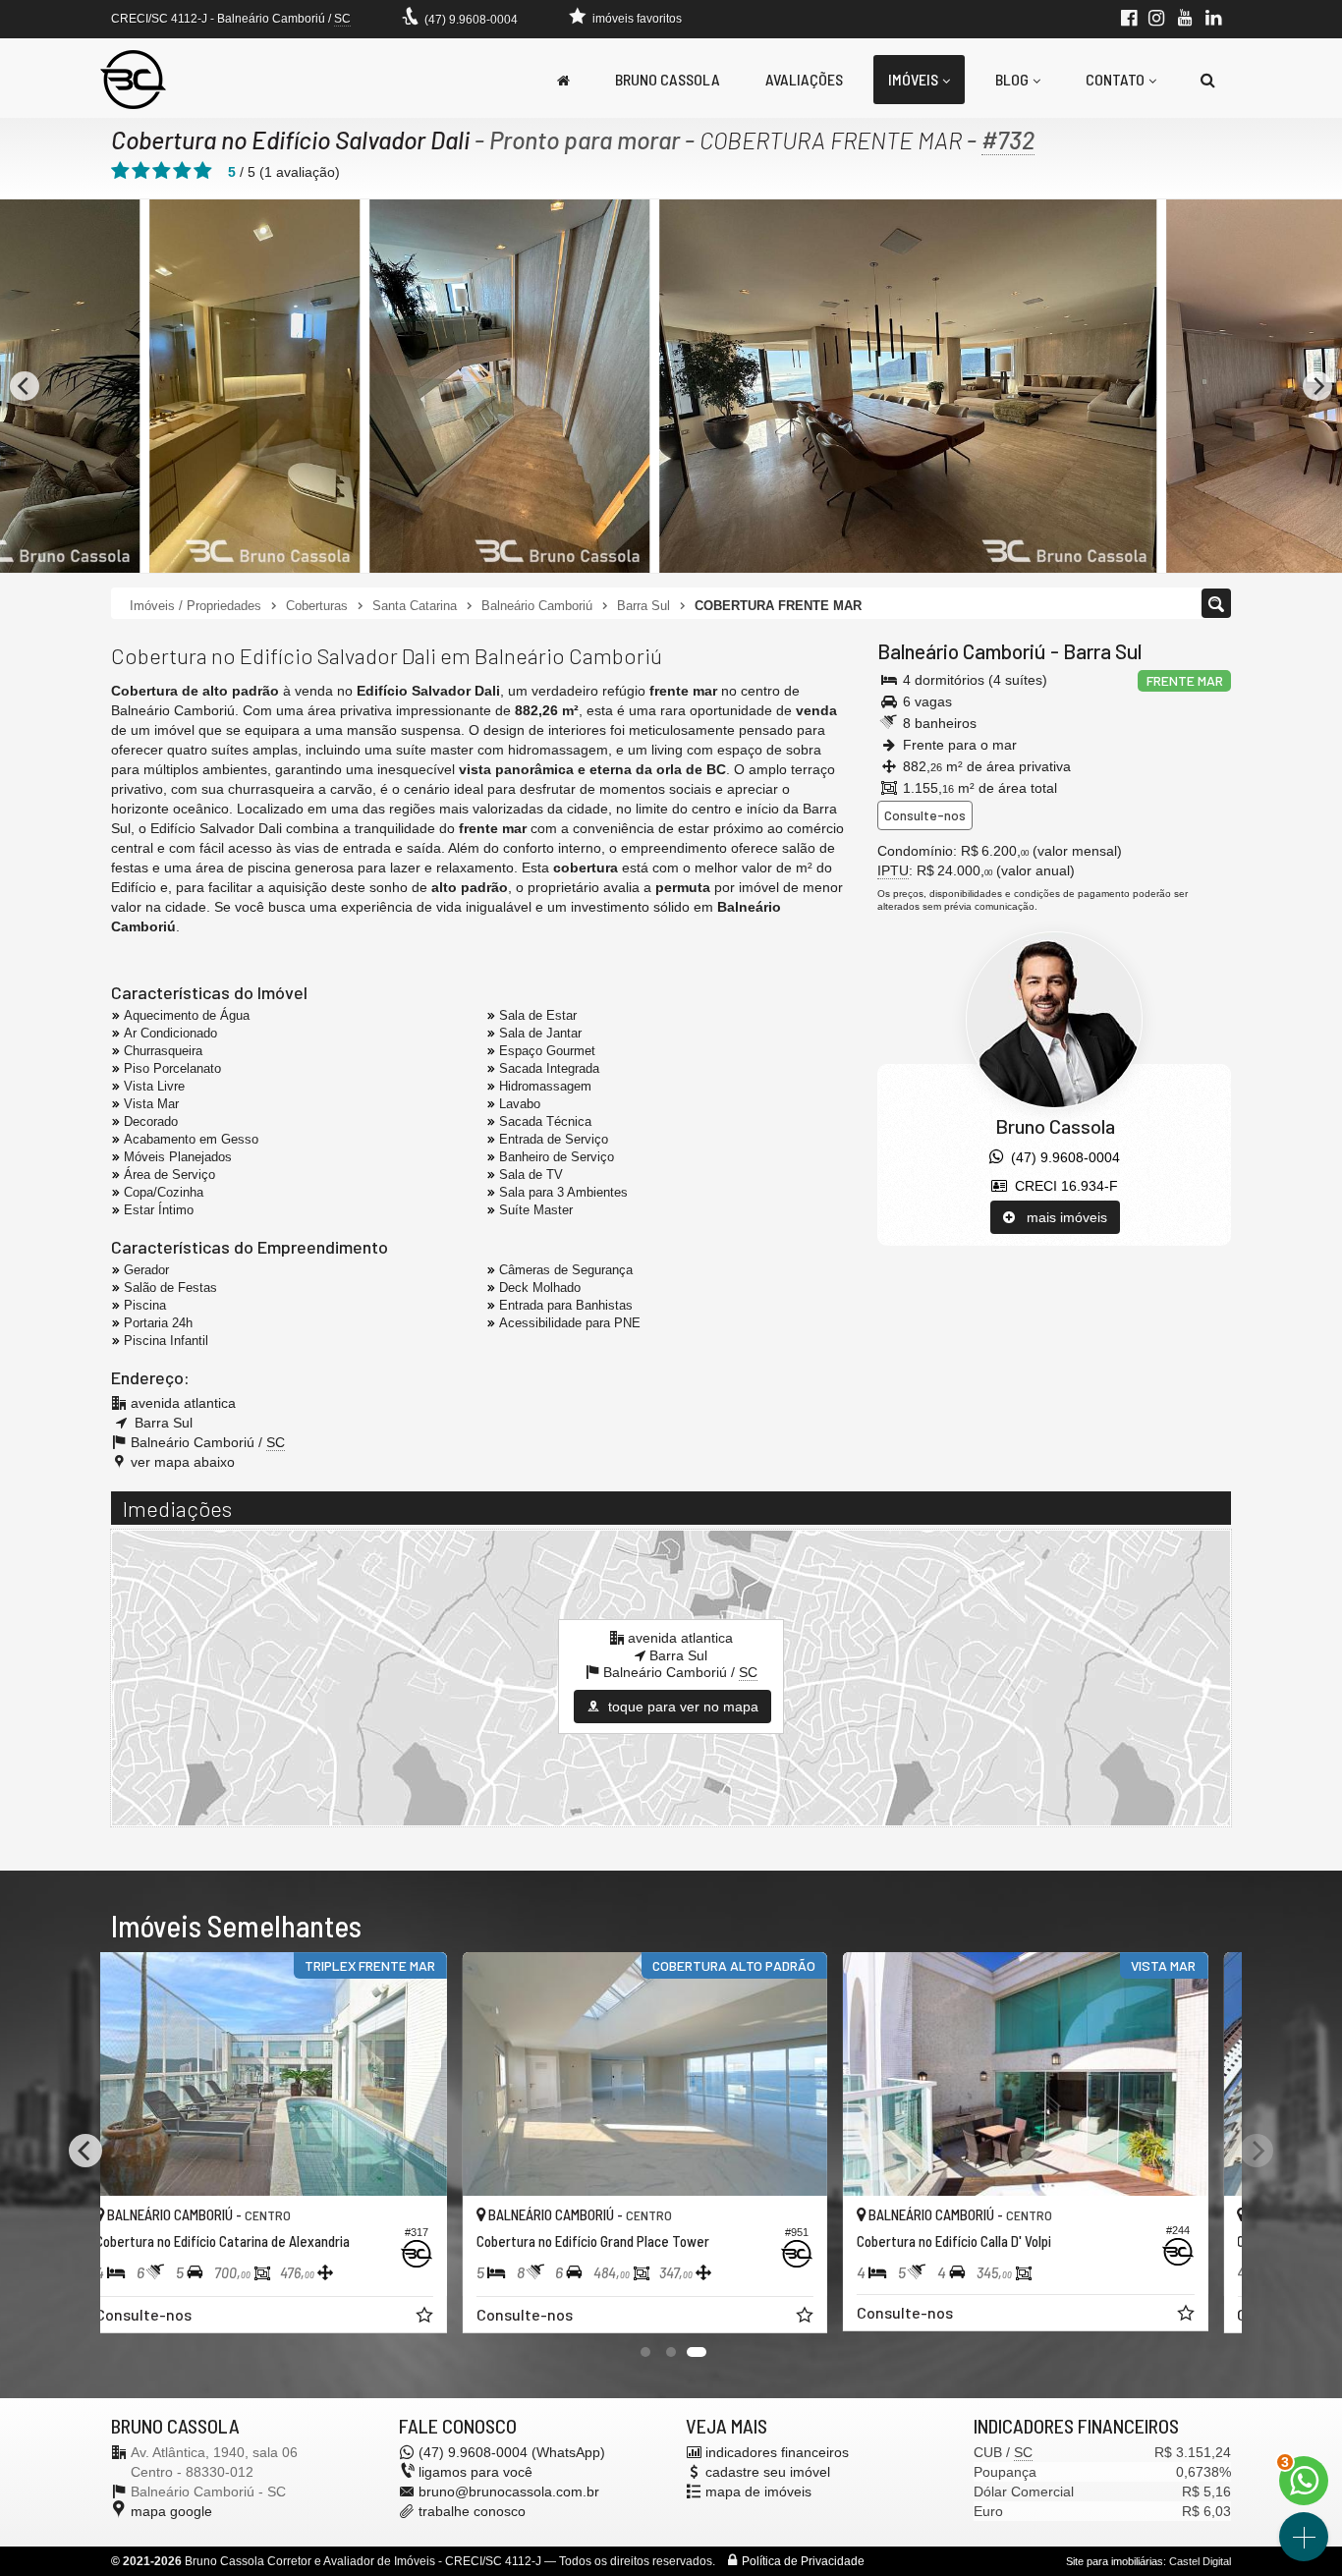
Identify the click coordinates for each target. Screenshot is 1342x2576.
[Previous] (25, 386)
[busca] (1208, 80)
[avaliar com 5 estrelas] (203, 171)
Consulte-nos (925, 815)
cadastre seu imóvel (768, 2472)
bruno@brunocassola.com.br (509, 2492)
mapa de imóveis (758, 2492)
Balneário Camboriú (962, 651)
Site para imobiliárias (1115, 2561)
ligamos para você (475, 2472)
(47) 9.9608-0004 (471, 20)
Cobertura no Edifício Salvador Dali (290, 140)
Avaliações (804, 79)
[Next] (1317, 386)
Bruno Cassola (668, 79)
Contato (1115, 79)
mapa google (171, 2511)
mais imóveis (1061, 1217)
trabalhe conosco (472, 2511)
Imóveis (913, 79)
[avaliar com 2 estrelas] (141, 171)
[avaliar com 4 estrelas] (182, 171)
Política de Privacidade (803, 2561)
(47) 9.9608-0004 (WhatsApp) (512, 2452)
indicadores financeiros (777, 2452)
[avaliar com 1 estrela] (120, 171)
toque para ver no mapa (681, 1707)
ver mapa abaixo (183, 1462)
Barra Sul (1102, 651)
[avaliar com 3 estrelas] (162, 171)
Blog (1012, 79)
